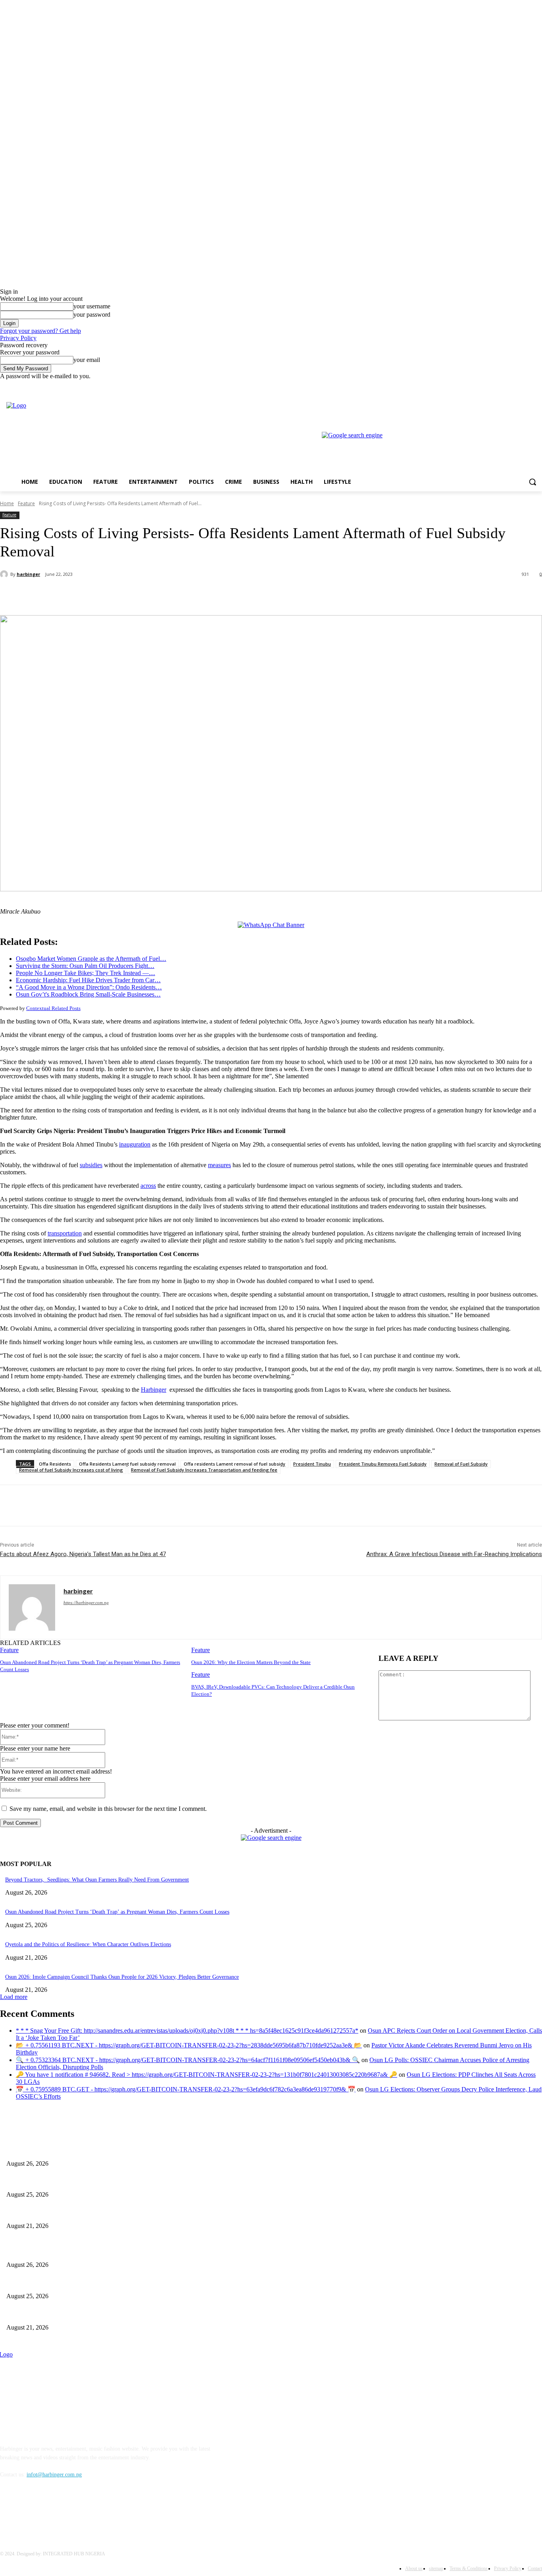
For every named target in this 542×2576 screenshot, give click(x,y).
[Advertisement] (238, 56)
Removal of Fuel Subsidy (461, 1464)
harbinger (28, 574)
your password (92, 315)
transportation (65, 1233)
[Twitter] (516, 386)
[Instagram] (505, 386)
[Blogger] (8, 2511)
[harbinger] (5, 574)
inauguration (135, 1144)
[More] (187, 595)
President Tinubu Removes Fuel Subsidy (383, 1464)
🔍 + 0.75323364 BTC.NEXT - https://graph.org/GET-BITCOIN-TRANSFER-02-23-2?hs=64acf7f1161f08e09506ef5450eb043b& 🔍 (188, 2060)
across (148, 1186)
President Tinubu (312, 1464)
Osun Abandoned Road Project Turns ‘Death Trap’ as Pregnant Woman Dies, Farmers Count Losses (117, 1912)
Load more (14, 1997)
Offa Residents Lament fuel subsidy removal (127, 1464)
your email (87, 360)
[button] (532, 482)
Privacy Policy (18, 338)
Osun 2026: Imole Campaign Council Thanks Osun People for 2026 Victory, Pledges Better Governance (122, 1977)
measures (219, 1165)
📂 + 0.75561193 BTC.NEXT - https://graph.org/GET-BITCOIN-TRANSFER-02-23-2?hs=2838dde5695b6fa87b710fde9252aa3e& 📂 (189, 2045)
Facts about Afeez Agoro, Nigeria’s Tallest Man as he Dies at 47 (83, 1554)
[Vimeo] (526, 386)
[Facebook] (493, 386)
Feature (26, 503)
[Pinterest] (130, 595)
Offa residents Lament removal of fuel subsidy (234, 1464)
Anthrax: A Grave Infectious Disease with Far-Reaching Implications (454, 1554)
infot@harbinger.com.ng (54, 2475)
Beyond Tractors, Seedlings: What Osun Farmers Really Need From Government (97, 1880)
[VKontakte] (89, 2511)
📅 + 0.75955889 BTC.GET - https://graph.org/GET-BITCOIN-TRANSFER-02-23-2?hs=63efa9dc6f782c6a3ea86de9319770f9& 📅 (186, 2089)
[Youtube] (537, 386)
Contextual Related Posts (53, 1008)
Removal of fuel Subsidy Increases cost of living (71, 1470)
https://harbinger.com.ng (86, 1603)
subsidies (91, 1165)
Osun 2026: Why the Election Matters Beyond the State (251, 1662)
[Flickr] (49, 2511)
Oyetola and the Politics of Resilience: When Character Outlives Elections (88, 1944)
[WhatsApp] (158, 595)
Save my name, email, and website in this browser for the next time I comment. (108, 1809)
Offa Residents (55, 1464)
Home (7, 503)
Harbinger (154, 1390)
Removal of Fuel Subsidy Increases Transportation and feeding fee (204, 1470)
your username (92, 306)
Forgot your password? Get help (40, 331)
